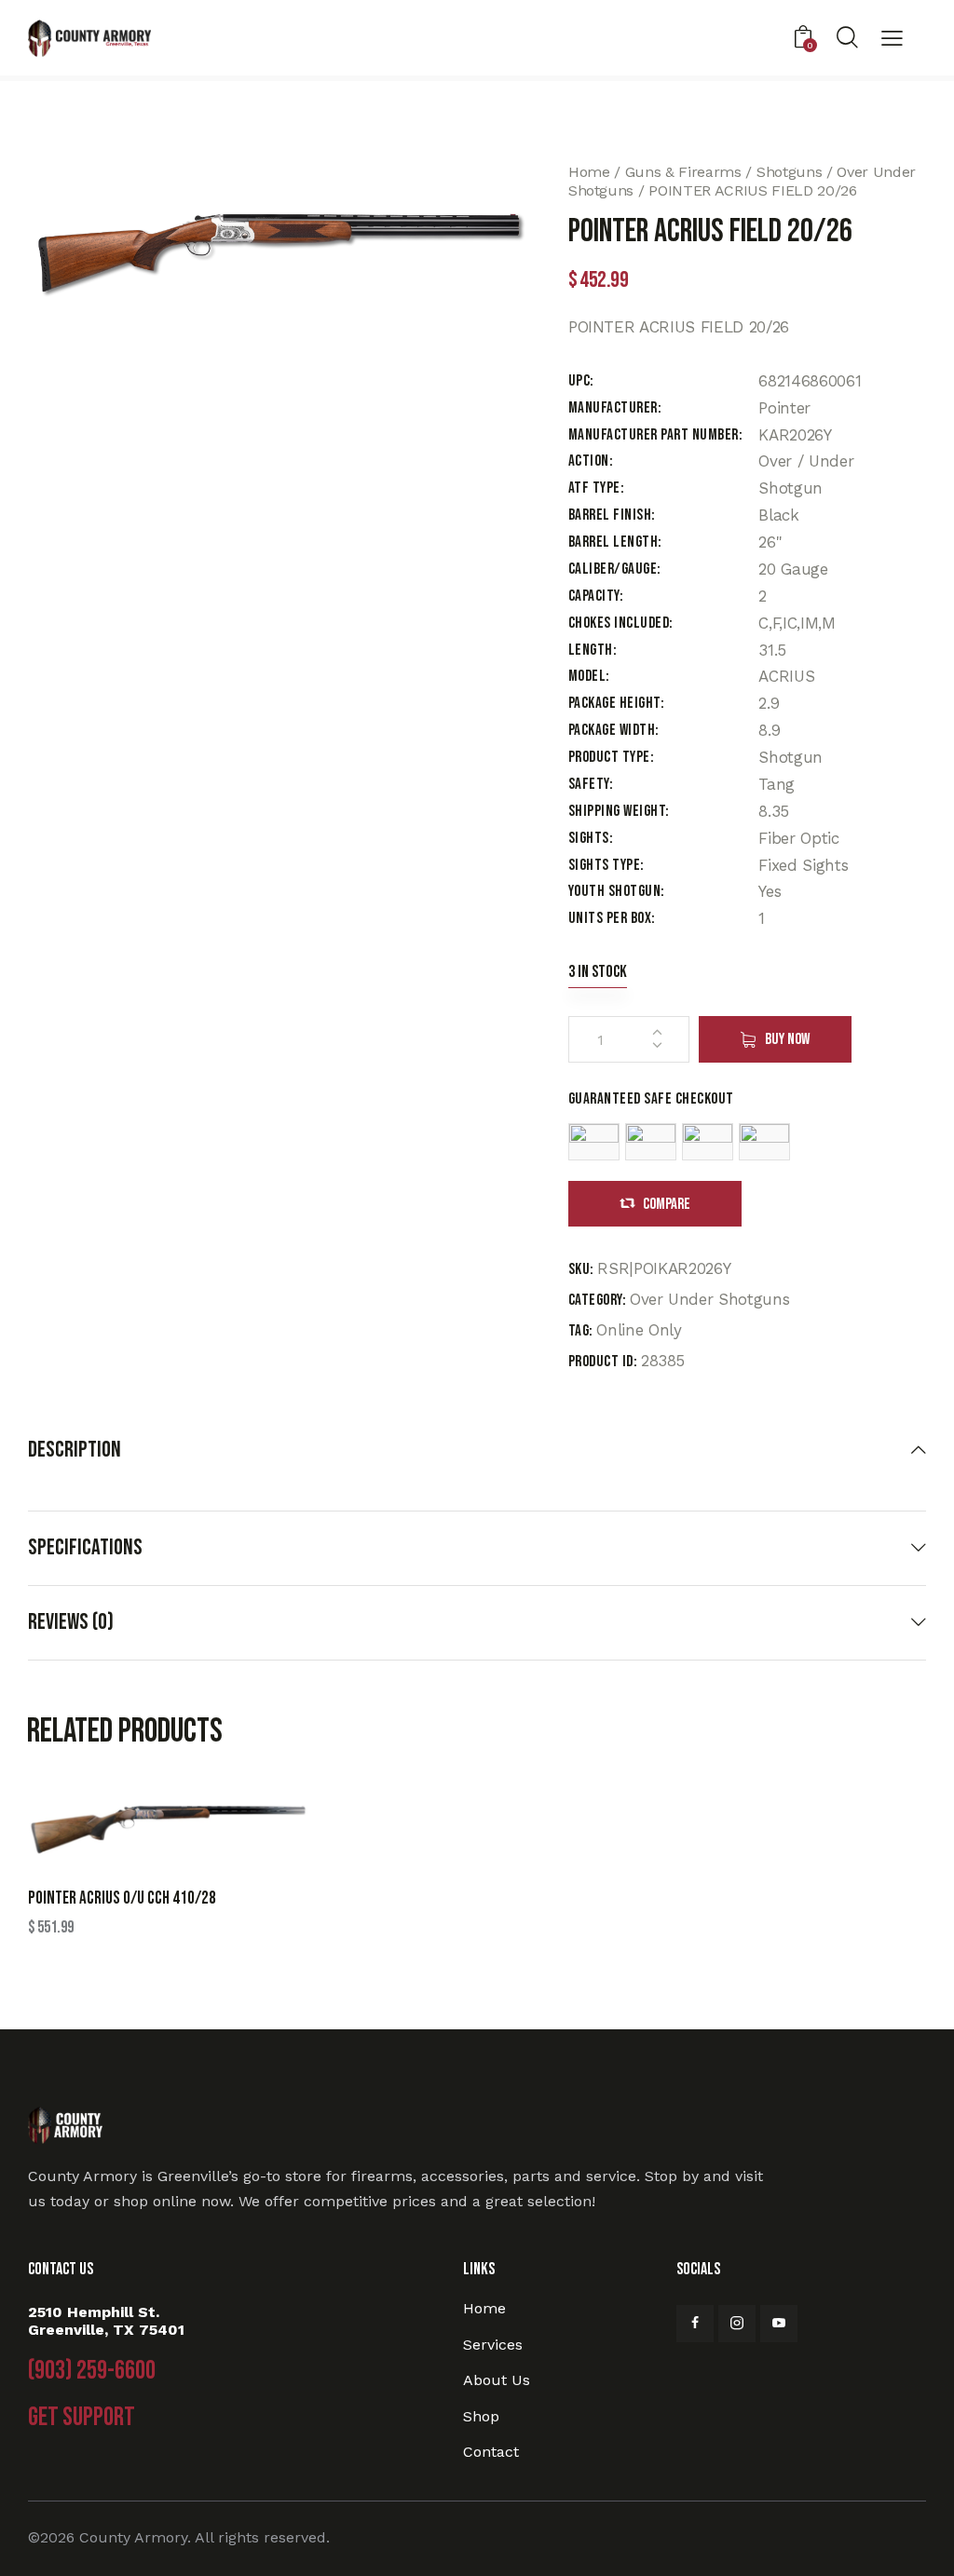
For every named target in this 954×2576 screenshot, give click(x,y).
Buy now (787, 1039)
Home (589, 172)
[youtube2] (779, 2324)
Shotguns (789, 172)
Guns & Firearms (683, 172)
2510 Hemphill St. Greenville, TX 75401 (106, 2321)
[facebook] (695, 2324)
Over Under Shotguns (710, 1299)
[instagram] (737, 2324)
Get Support (82, 2418)
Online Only (639, 1330)
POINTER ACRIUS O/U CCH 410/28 (122, 1898)
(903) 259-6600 (92, 2371)
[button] (892, 40)
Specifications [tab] (85, 1547)
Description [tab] (75, 1450)
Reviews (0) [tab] (71, 1622)
